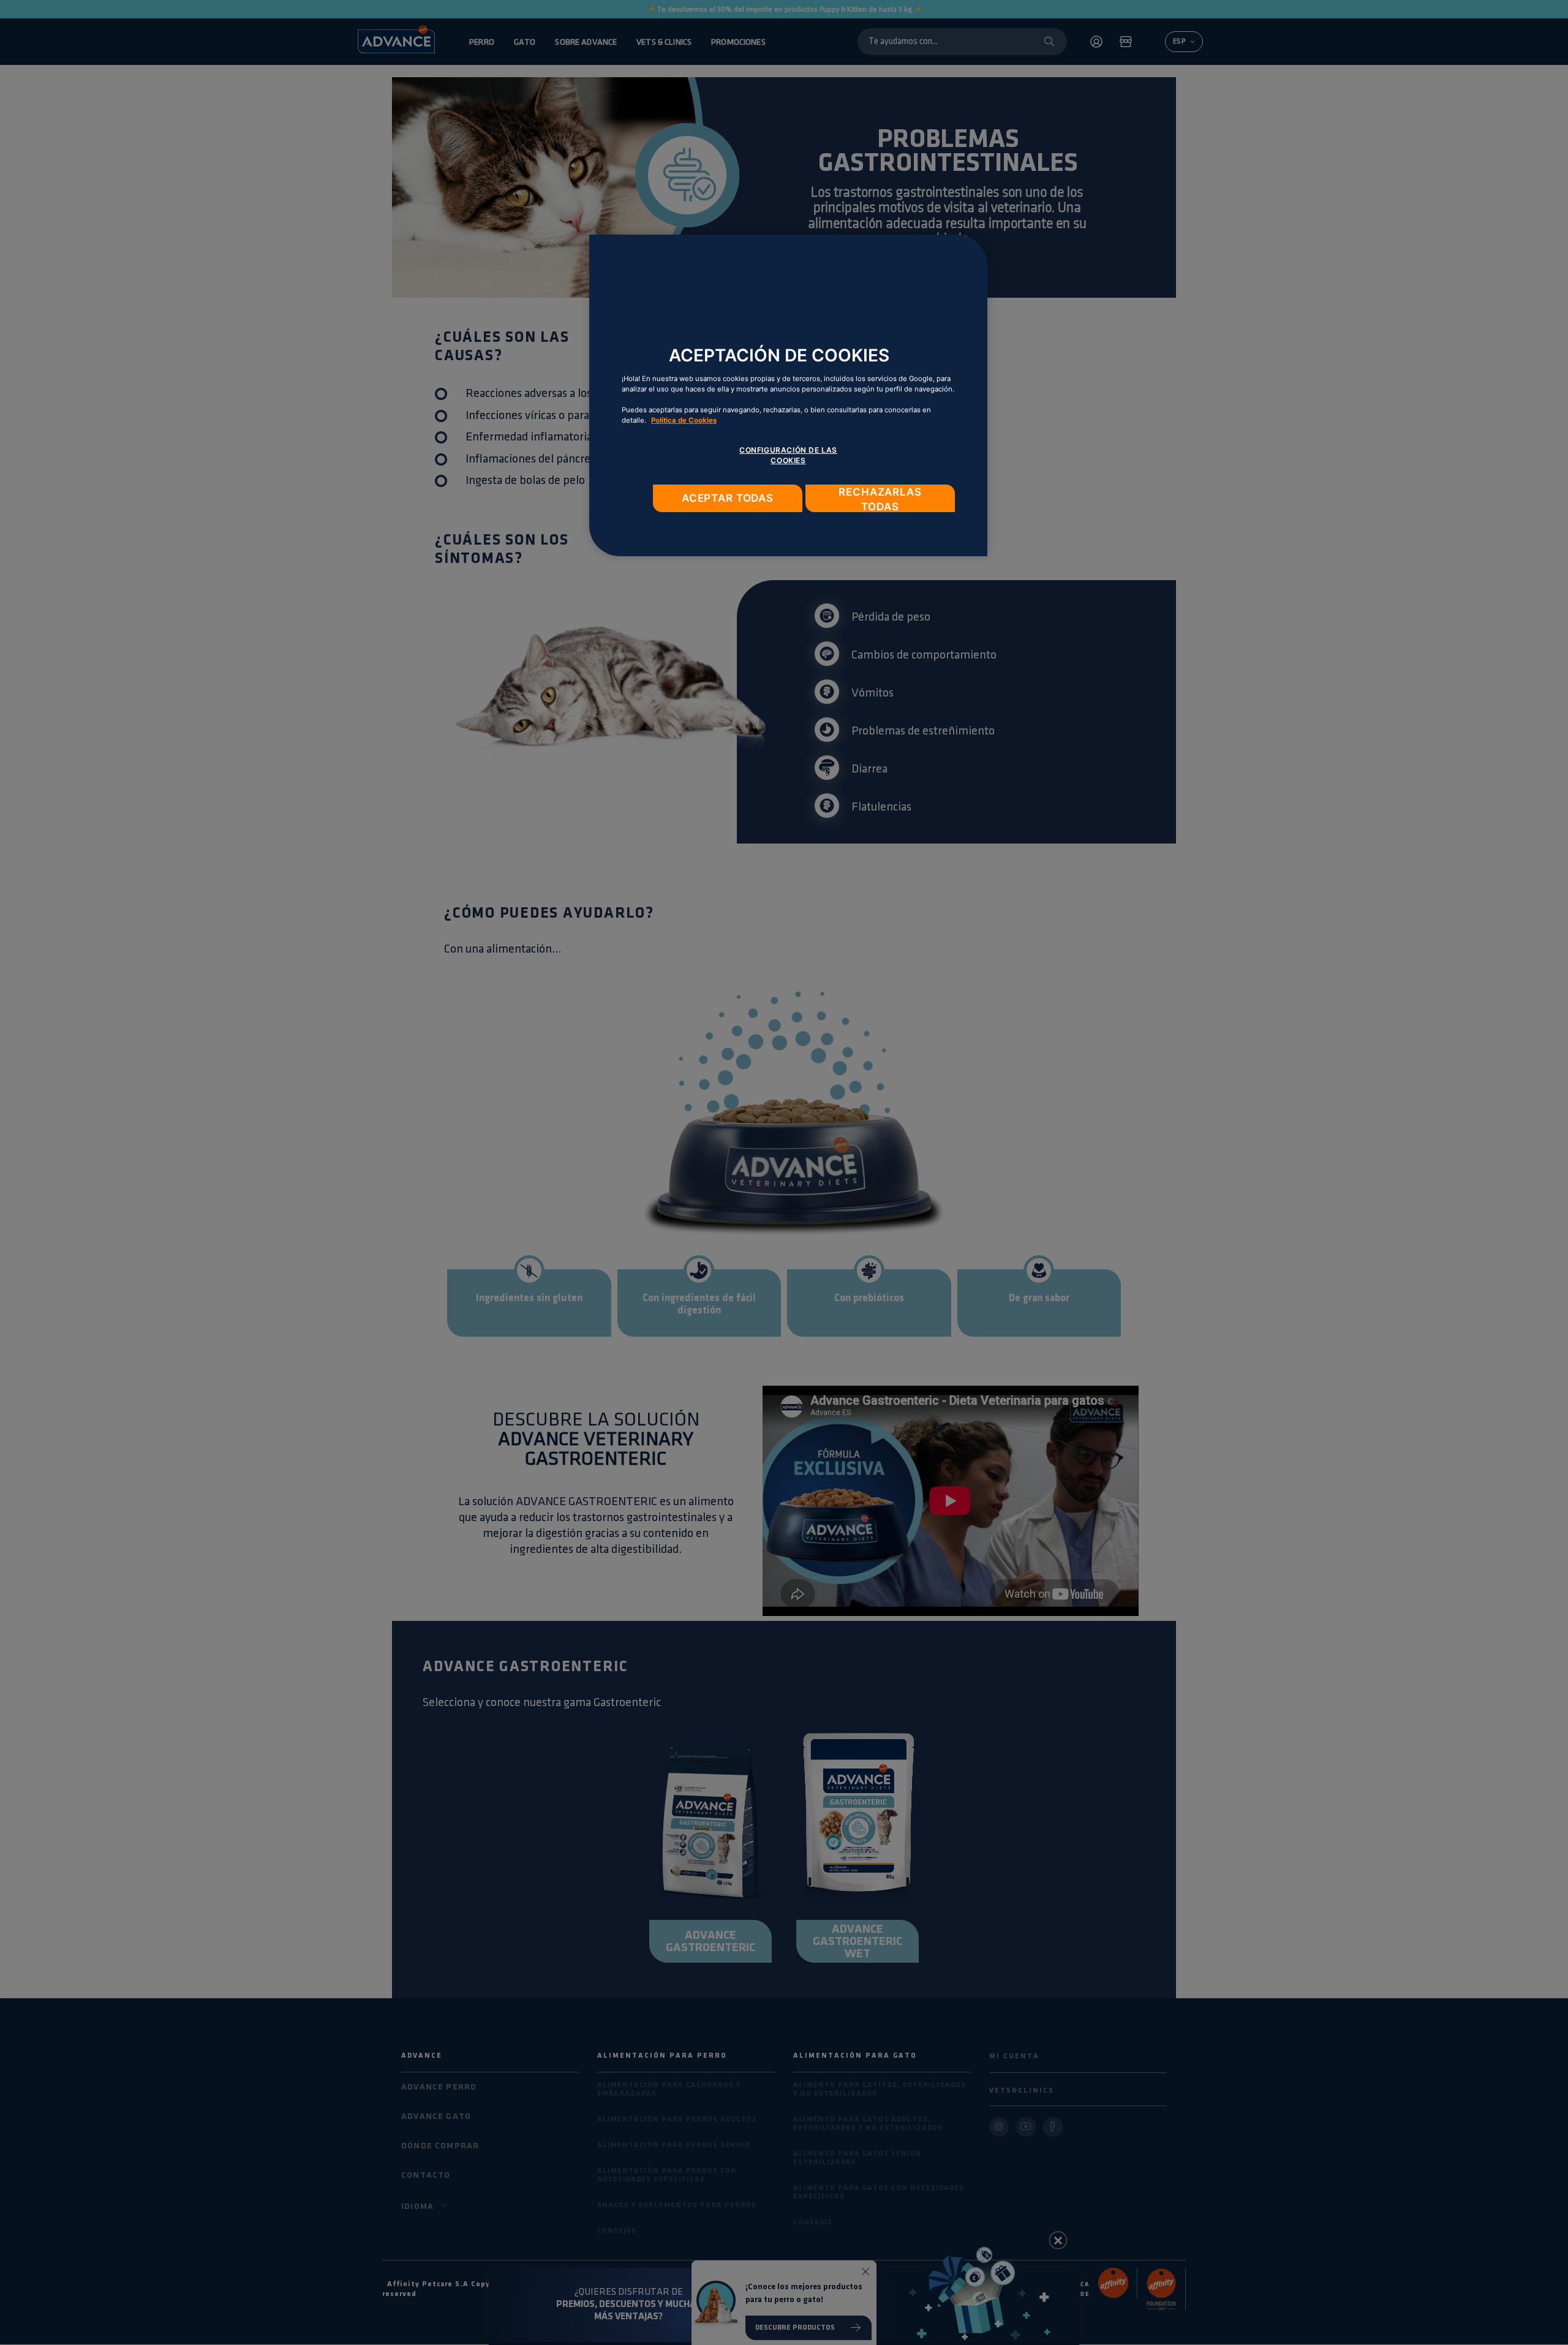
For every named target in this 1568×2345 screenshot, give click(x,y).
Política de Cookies (684, 420)
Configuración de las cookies (788, 455)
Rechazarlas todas (880, 499)
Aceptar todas (728, 498)
